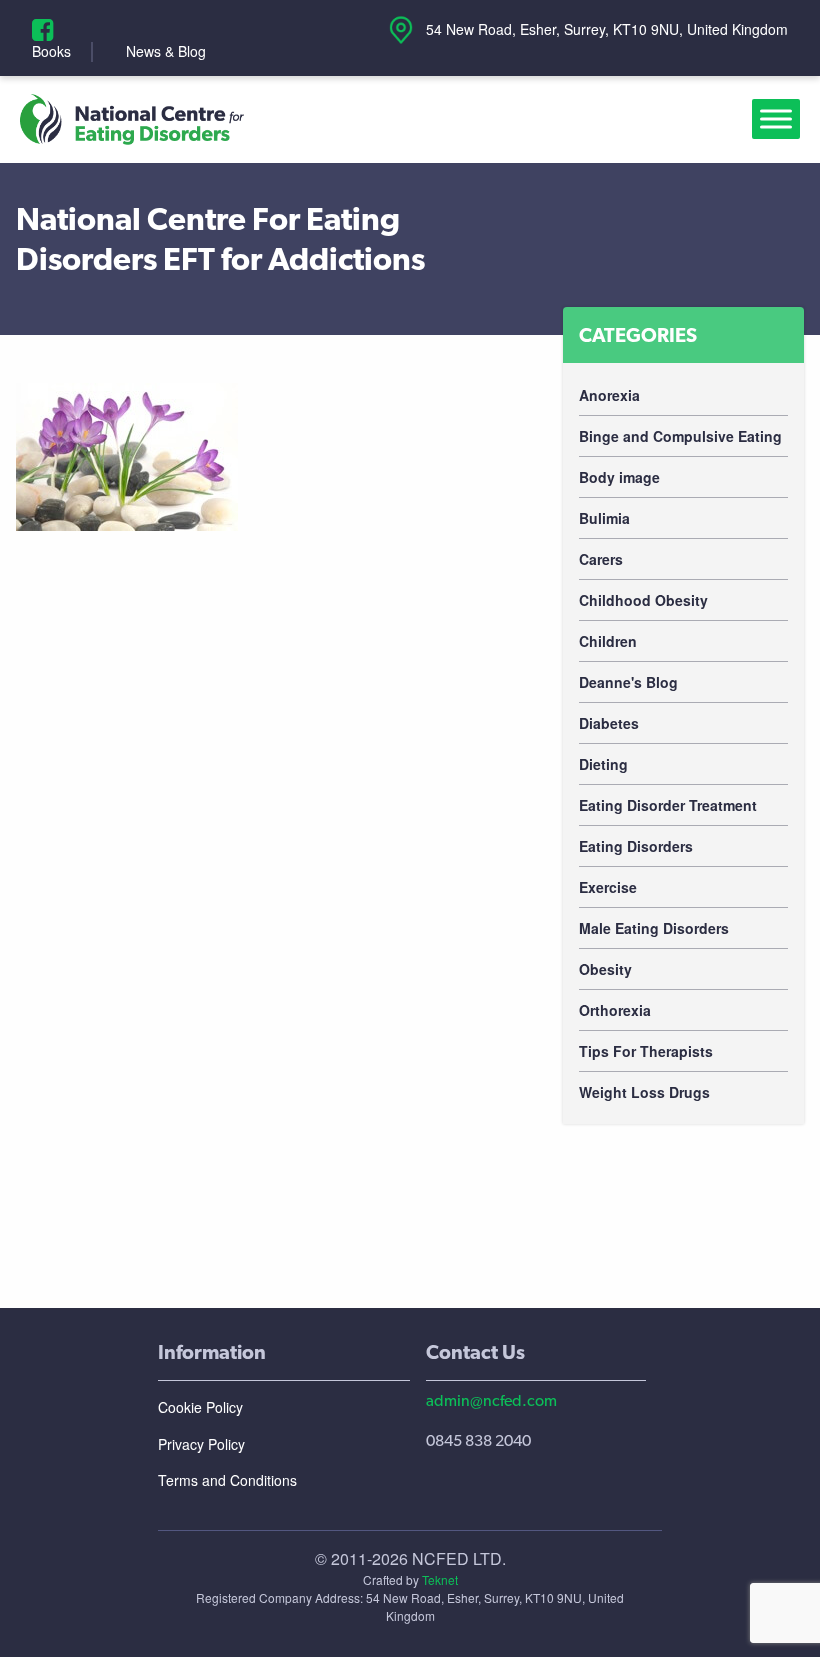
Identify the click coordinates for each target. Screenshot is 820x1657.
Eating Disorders (636, 846)
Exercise (608, 887)
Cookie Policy (200, 1407)
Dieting (603, 764)
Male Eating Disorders (654, 928)
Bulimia (604, 518)
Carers (601, 559)
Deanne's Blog (628, 682)
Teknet (440, 1579)
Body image (619, 477)
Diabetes (609, 723)
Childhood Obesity (643, 600)
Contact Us (475, 1352)
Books (51, 51)
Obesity (605, 969)
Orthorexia (615, 1010)
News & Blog (166, 51)
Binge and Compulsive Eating (680, 436)
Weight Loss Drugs (644, 1092)
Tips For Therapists (646, 1051)
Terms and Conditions (227, 1480)
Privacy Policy (201, 1444)
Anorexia (609, 395)
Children (608, 641)
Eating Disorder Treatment (668, 805)
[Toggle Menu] (780, 119)
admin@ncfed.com (491, 1400)
